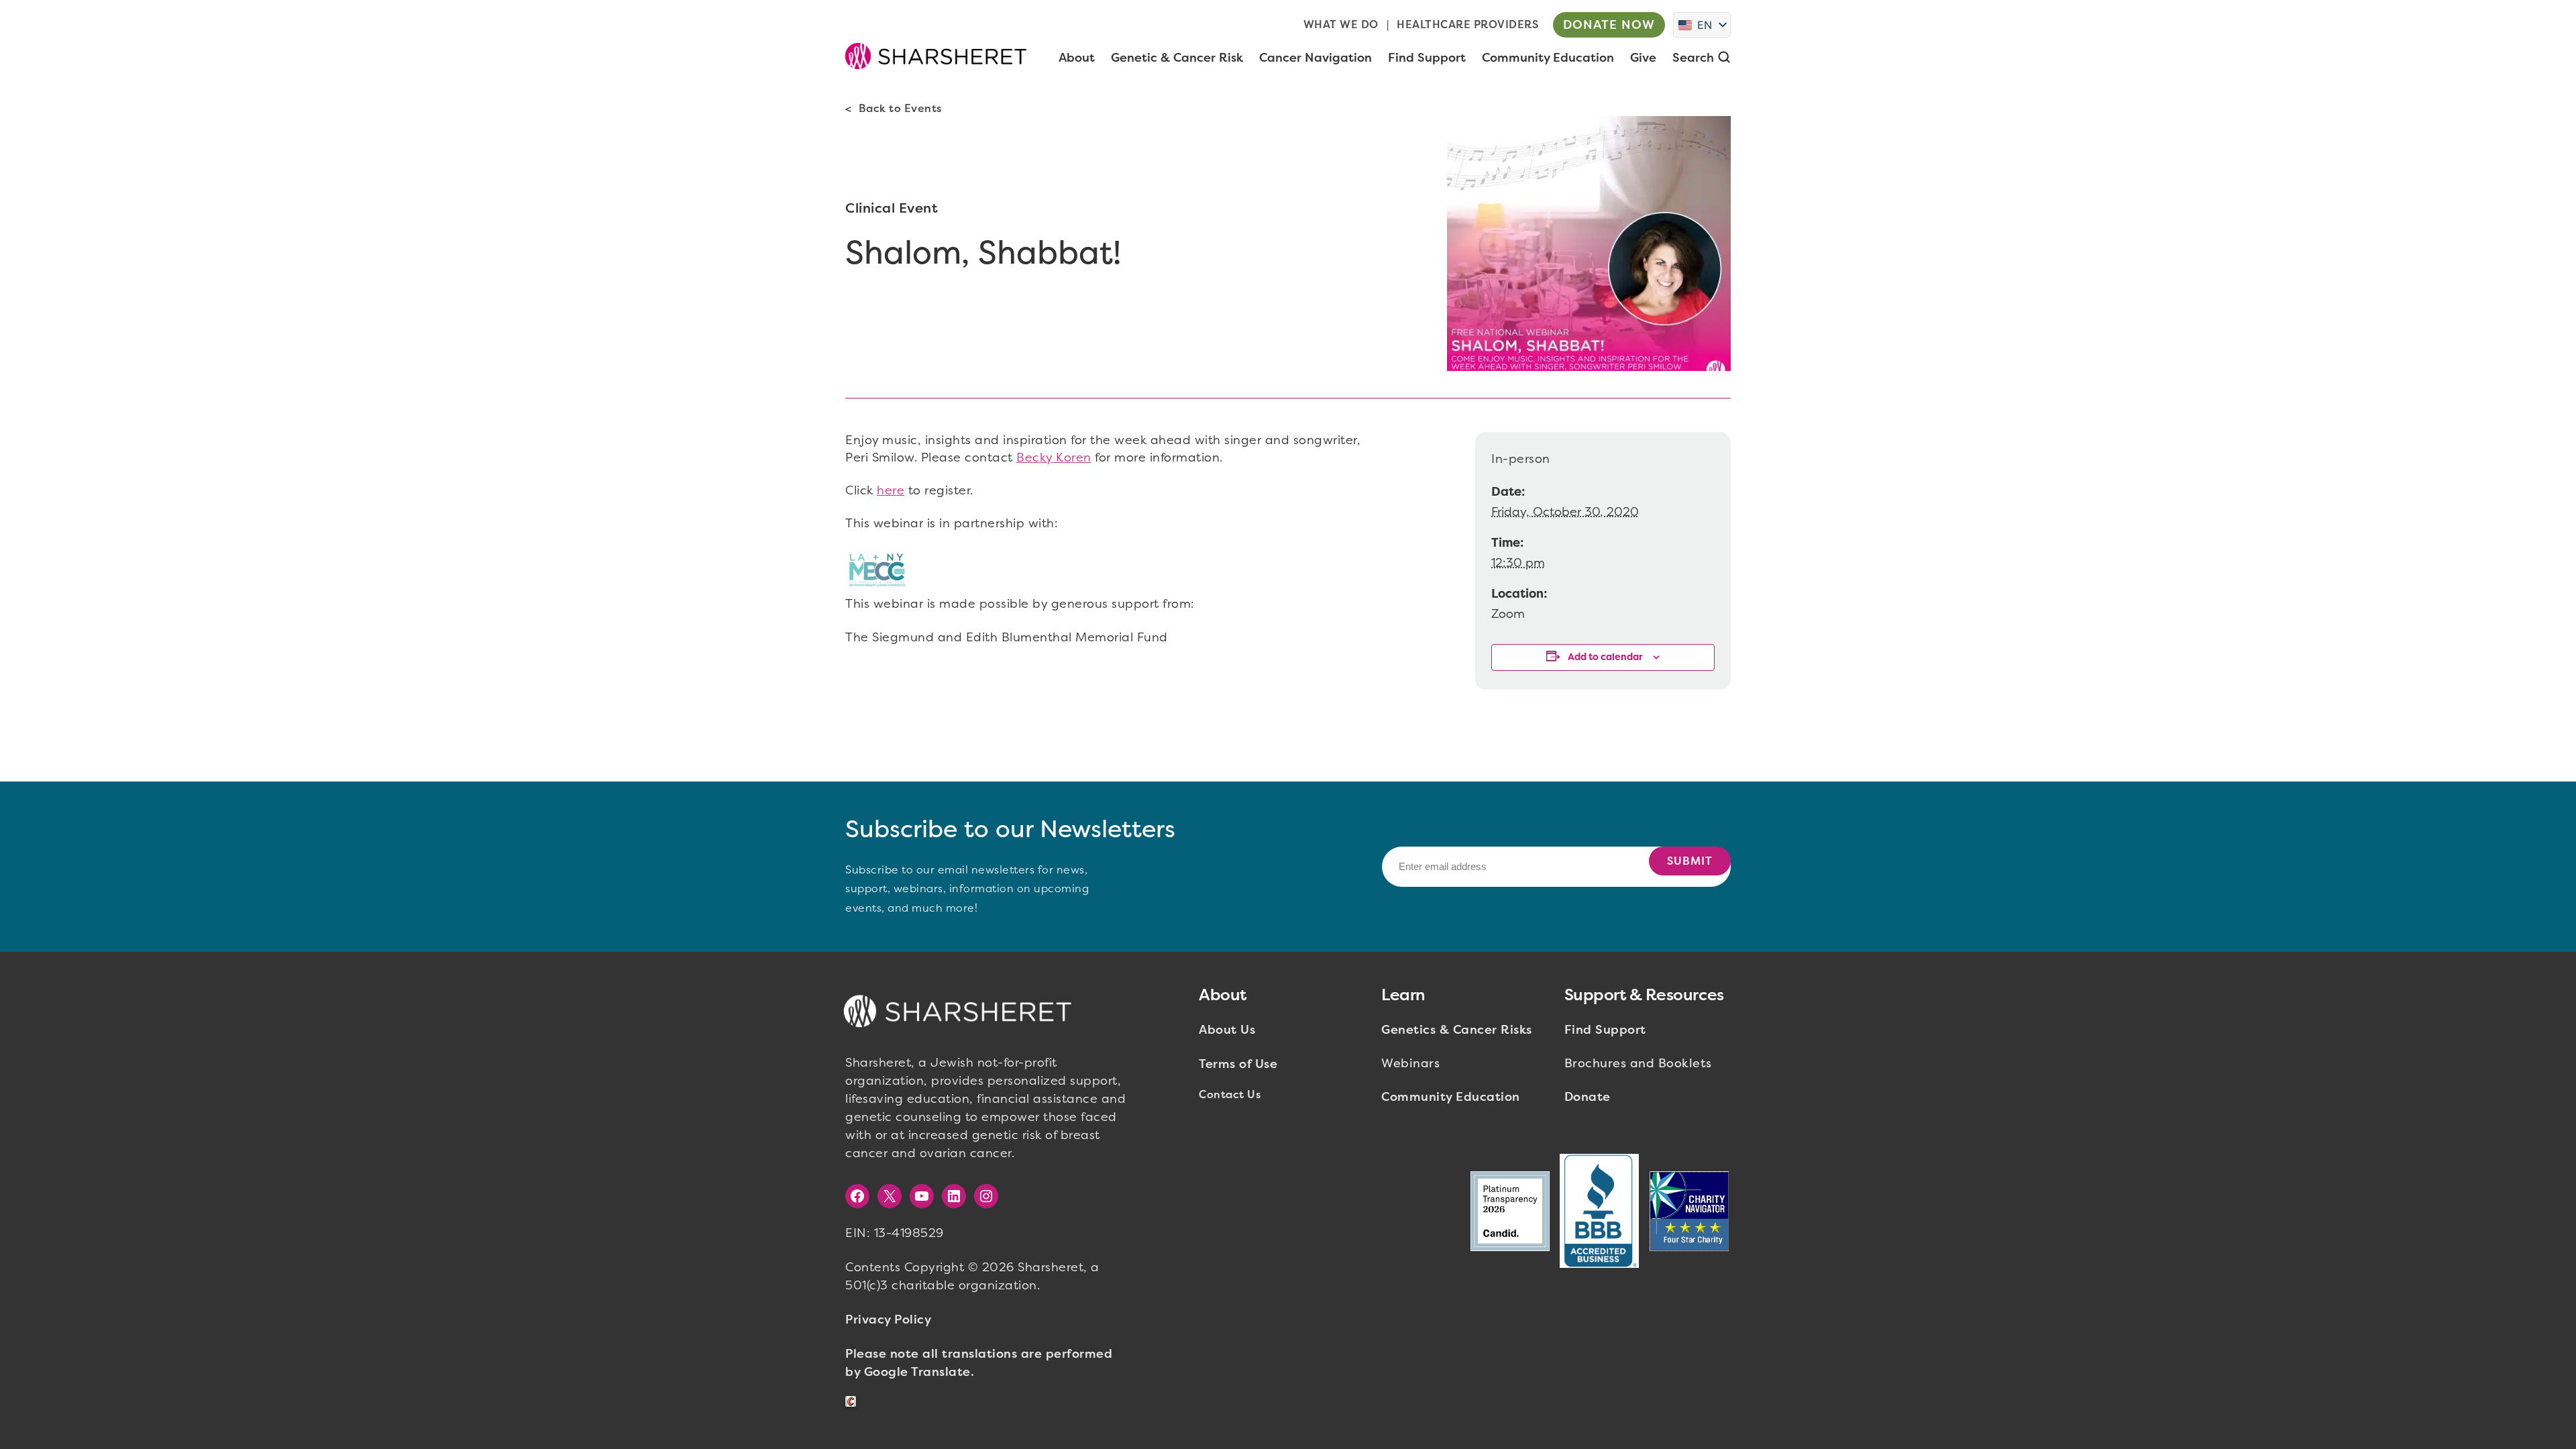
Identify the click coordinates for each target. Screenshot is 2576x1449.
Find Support (1605, 1030)
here (891, 490)
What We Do (1341, 24)
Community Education (1451, 1097)
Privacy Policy (888, 1320)
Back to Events (900, 108)
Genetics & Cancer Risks (1457, 1030)
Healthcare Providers (1467, 24)
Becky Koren (1054, 458)
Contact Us (1230, 1094)
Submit (1690, 861)
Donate (1588, 1097)
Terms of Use (1238, 1064)
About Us (1227, 1030)
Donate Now (1609, 25)
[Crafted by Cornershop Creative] (853, 1402)
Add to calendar (1605, 657)
